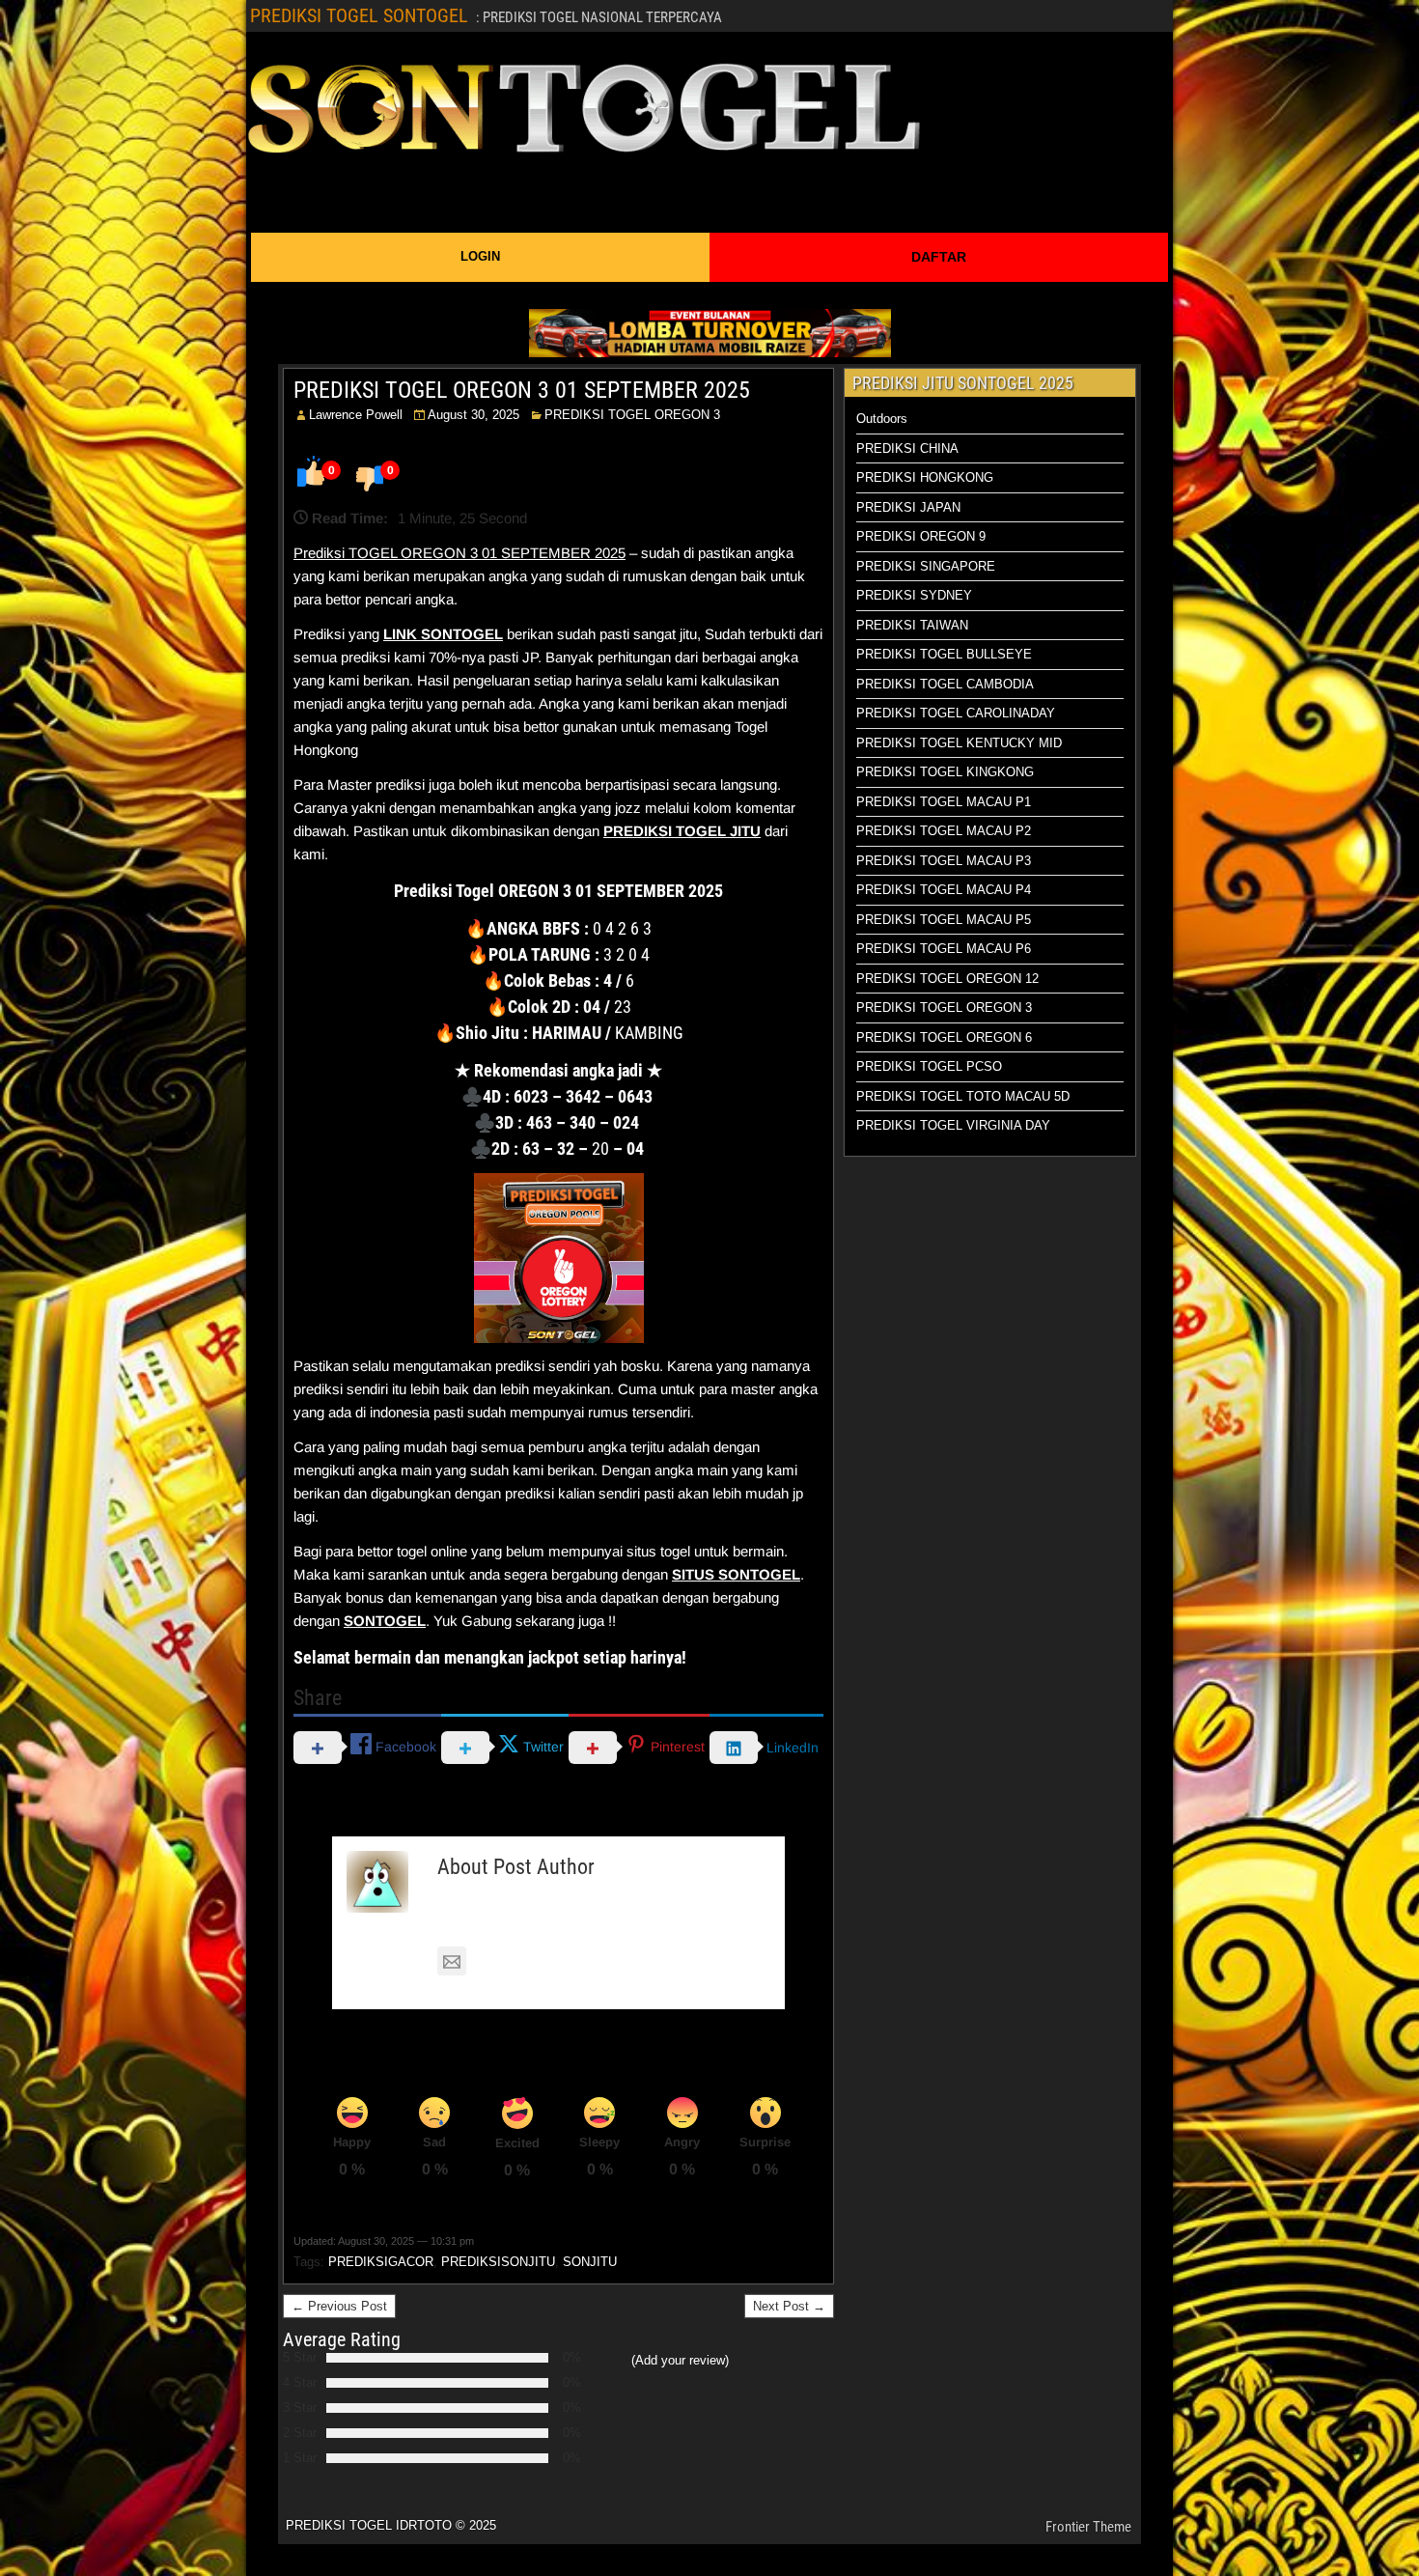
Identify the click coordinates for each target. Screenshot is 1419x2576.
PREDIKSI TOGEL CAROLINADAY (956, 713)
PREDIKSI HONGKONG (925, 477)
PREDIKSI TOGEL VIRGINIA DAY (953, 1125)
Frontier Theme (1088, 2527)
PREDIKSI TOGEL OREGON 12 (947, 979)
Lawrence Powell (356, 415)
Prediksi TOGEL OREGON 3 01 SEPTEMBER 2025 (459, 553)
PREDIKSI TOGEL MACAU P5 (944, 920)
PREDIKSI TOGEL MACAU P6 (944, 949)
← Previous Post (339, 2306)
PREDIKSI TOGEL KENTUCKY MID (959, 743)
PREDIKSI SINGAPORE (926, 566)
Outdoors (882, 419)
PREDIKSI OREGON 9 (921, 536)
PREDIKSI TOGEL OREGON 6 (944, 1037)
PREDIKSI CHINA (907, 448)
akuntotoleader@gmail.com (562, 1961)
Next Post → (789, 2306)
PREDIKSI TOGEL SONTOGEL (359, 15)
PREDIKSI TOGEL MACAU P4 (944, 890)
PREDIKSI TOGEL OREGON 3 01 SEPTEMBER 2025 (522, 390)
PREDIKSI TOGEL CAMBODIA (945, 684)
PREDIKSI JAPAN (908, 507)
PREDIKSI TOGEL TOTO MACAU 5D (963, 1096)
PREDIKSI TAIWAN (912, 625)
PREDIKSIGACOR (381, 2262)
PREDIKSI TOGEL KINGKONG (945, 772)
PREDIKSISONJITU (498, 2262)
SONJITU (590, 2262)
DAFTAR (939, 257)
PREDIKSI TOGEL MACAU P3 (944, 861)
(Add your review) (680, 2360)
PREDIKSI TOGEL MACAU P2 (944, 831)
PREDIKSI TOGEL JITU (682, 831)
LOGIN (480, 256)
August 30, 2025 (473, 415)
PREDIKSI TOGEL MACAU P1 (944, 802)
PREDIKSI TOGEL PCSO (929, 1066)
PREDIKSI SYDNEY (914, 595)
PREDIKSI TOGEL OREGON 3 (632, 415)
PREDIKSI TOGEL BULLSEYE (944, 654)
